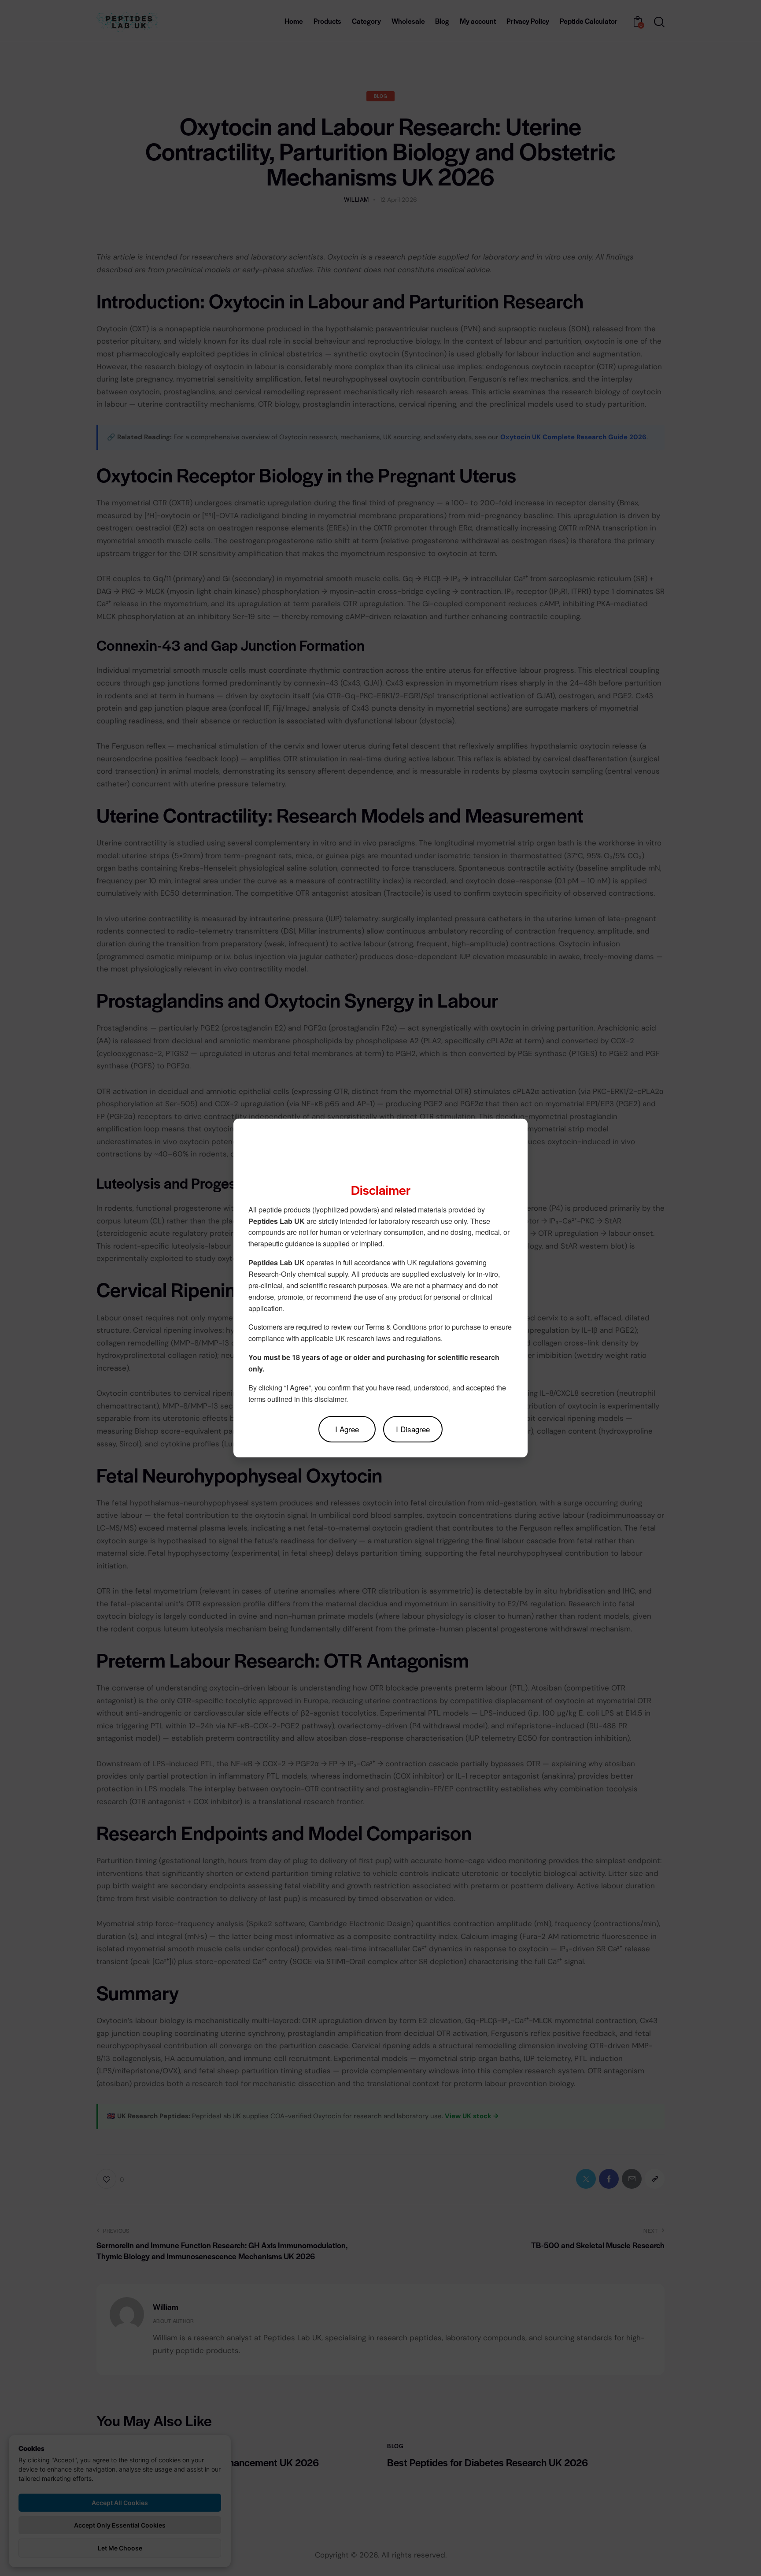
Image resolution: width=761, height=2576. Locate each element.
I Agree (347, 1429)
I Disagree (413, 1429)
